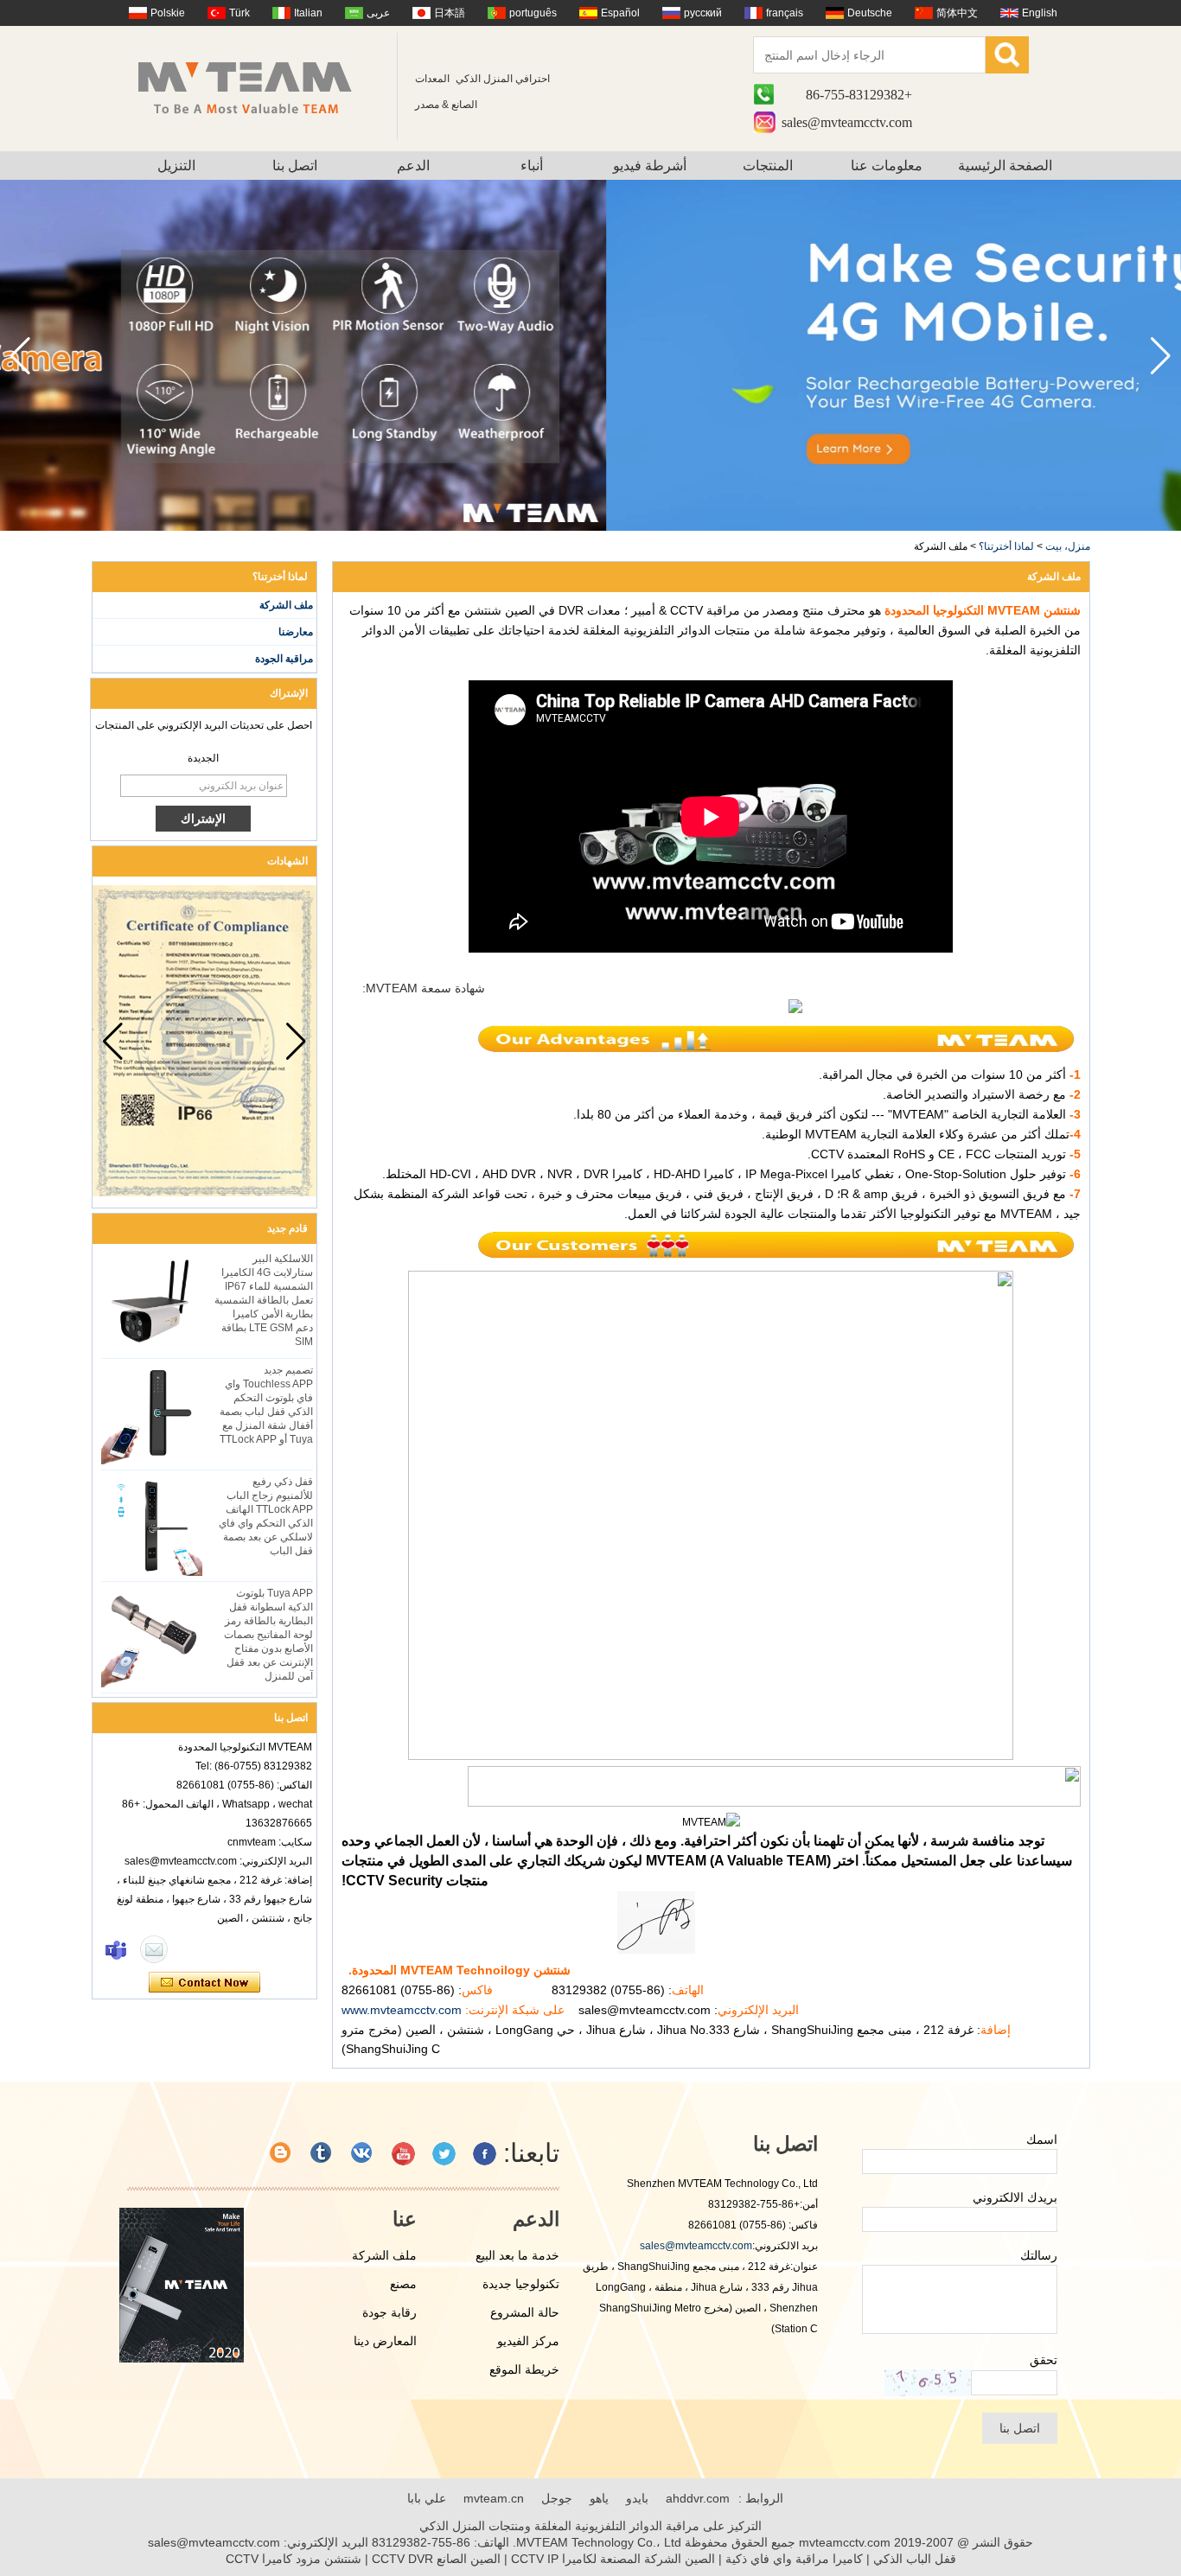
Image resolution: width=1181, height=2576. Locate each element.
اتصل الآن (204, 1983)
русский (703, 13)
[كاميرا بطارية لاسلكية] (590, 527)
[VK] (363, 2154)
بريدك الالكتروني (1015, 2197)
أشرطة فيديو (650, 166)
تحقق (1044, 2360)
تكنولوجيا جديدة (521, 2284)
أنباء (532, 166)
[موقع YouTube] (403, 2154)
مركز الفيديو (528, 2341)
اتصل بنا (295, 166)
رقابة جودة (389, 2312)
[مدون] (281, 2154)
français (785, 13)
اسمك (1042, 2139)
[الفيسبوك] (485, 2154)
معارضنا (296, 632)
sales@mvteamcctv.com (847, 122)
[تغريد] (444, 2154)
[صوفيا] (116, 1949)
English (1040, 13)
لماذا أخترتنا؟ (1006, 546)
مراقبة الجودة (284, 659)
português (533, 13)
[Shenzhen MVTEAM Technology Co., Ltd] (256, 86)
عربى (378, 13)
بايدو (637, 2498)
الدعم (413, 166)
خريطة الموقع (524, 2369)
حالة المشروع (525, 2312)
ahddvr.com (698, 2498)
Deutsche (870, 13)
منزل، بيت (1068, 546)
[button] (20, 356)
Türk (239, 13)
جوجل (557, 2498)
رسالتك (1039, 2255)
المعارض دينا (385, 2341)
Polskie (168, 13)
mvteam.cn (494, 2498)
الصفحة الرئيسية (1005, 166)
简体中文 (957, 13)
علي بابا (427, 2498)
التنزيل (176, 166)
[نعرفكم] (322, 2154)
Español (620, 13)
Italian (308, 13)
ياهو (599, 2498)
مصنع (403, 2284)
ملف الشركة (286, 605)
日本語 (450, 13)
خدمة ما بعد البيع (517, 2255)
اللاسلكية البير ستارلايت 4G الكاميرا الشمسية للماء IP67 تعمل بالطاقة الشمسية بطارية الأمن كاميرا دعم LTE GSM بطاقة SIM (264, 1300)
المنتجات (768, 166)
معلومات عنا (887, 166)
